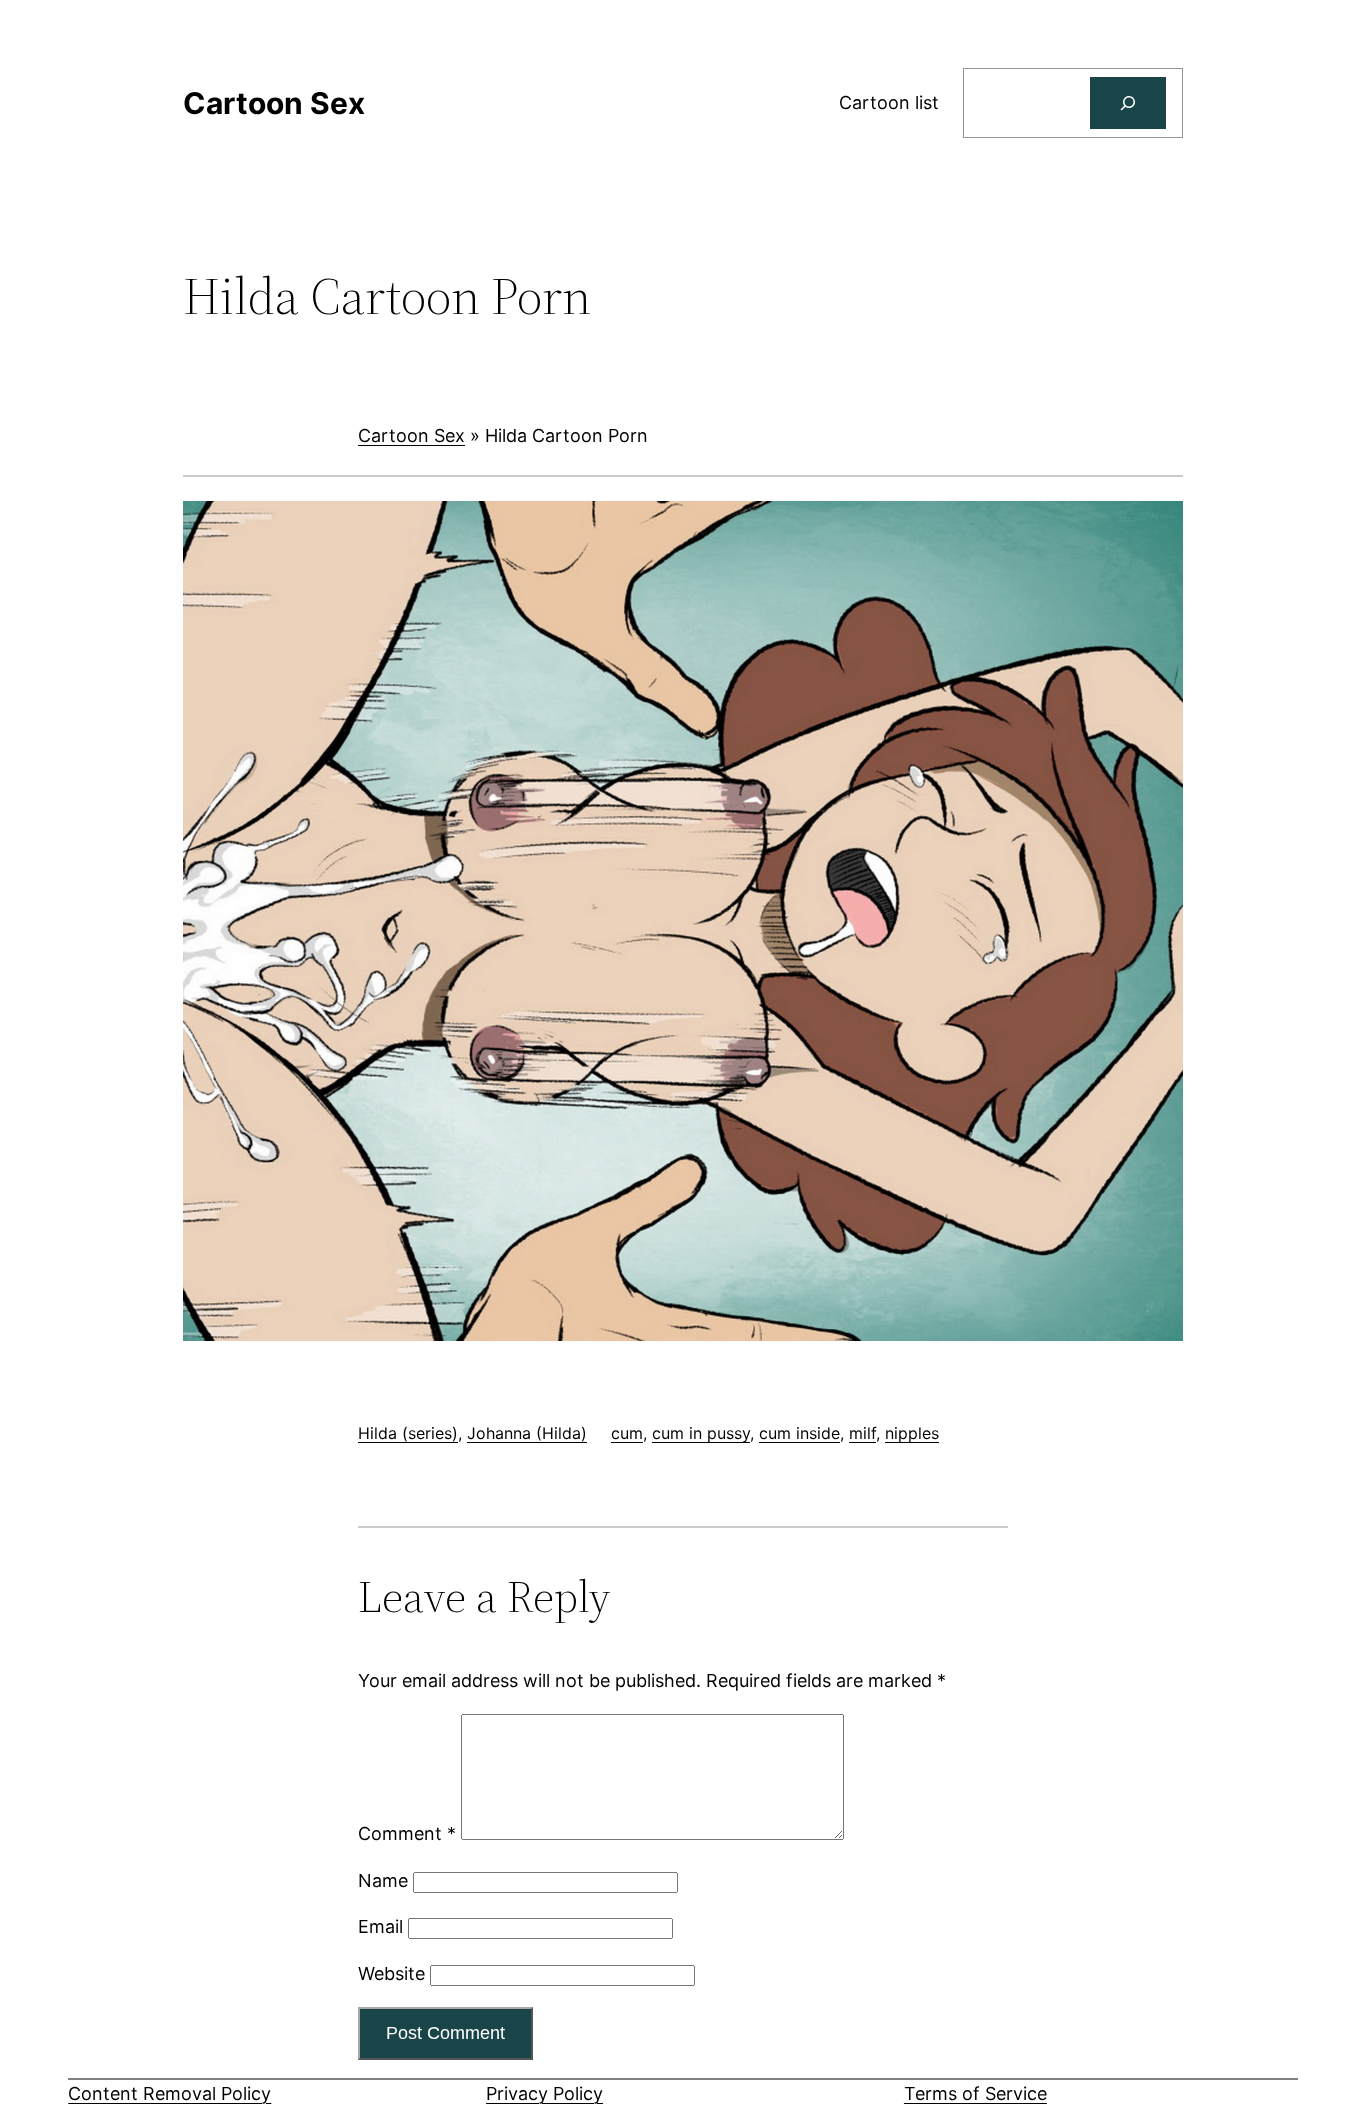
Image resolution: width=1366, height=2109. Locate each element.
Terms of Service (975, 2093)
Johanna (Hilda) (527, 1433)
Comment (407, 1833)
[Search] (1128, 103)
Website (391, 1973)
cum (627, 1433)
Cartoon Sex (411, 435)
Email (380, 1926)
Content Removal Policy (169, 2093)
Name (383, 1880)
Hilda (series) (408, 1433)
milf (862, 1433)
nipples (912, 1433)
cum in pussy (701, 1433)
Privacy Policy (544, 2093)
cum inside (799, 1433)
